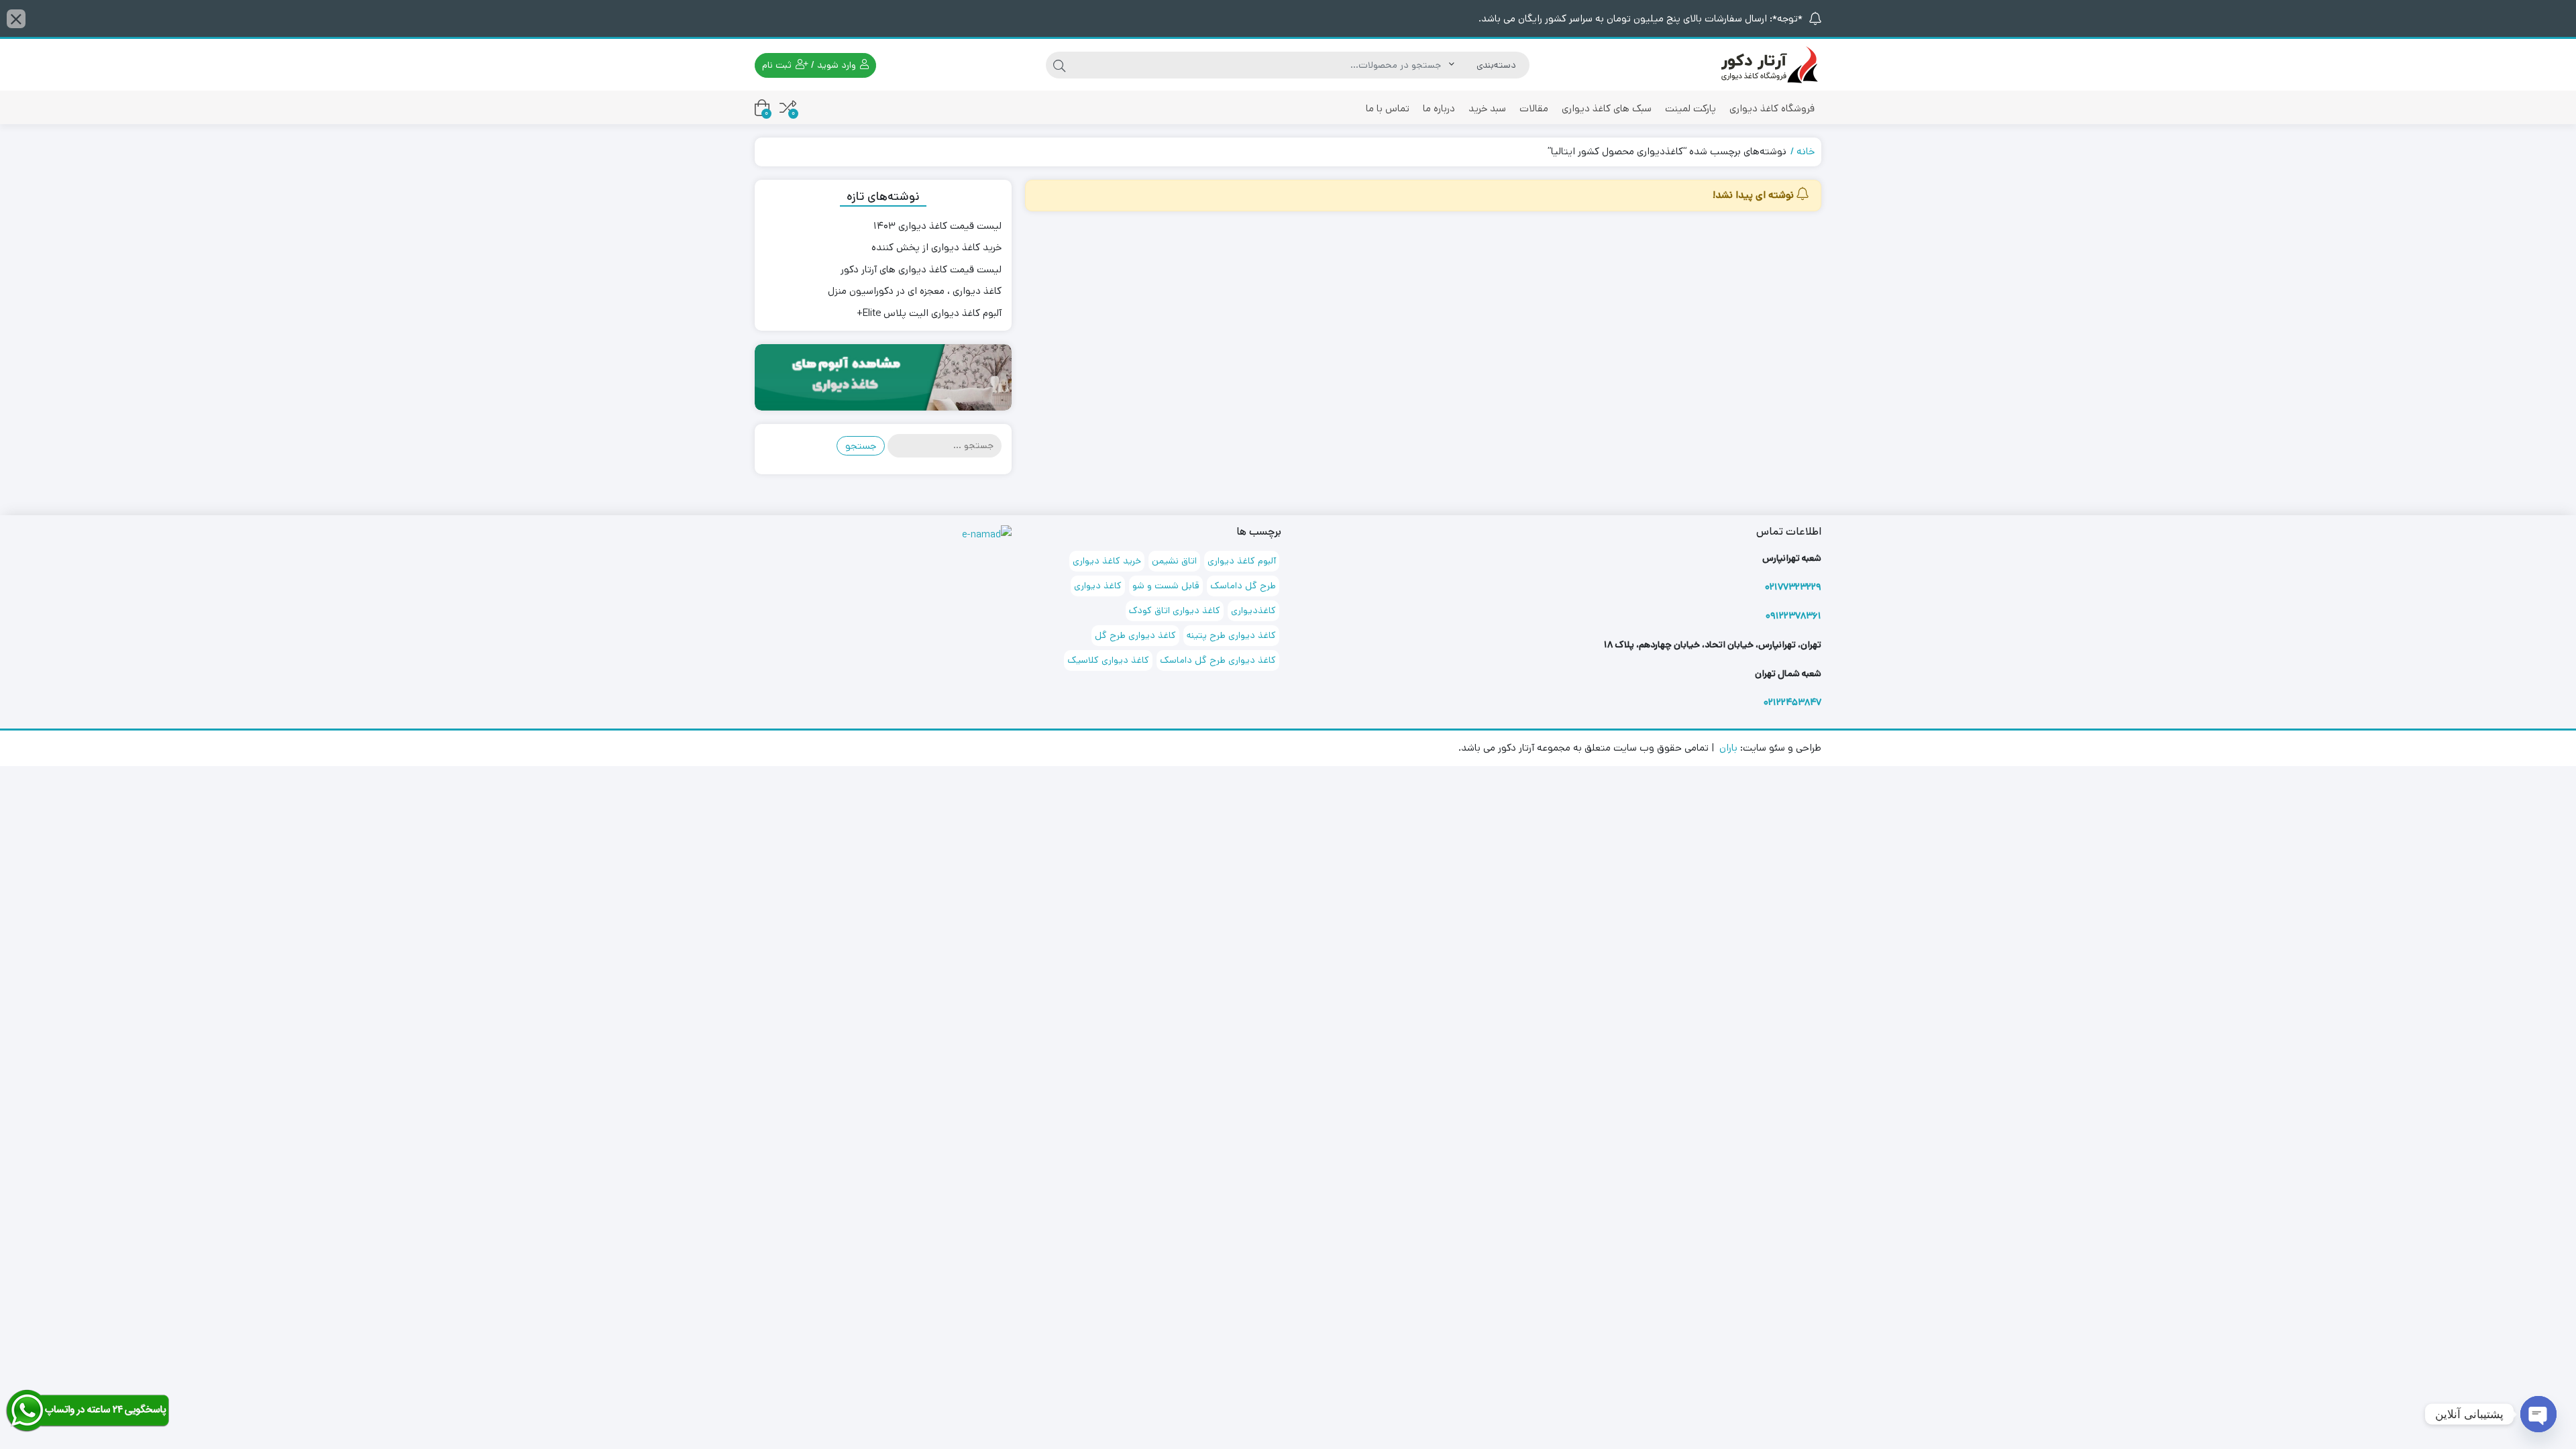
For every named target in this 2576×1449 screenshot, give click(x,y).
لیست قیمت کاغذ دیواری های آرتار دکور (921, 269)
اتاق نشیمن (1174, 561)
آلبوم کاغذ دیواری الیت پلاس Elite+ (929, 313)
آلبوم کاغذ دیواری (1242, 561)
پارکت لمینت (1690, 108)
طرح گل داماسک (1243, 586)
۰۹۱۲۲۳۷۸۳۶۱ (1793, 616)
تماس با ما (1388, 108)
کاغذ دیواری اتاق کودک (1175, 610)
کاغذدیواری (1253, 610)
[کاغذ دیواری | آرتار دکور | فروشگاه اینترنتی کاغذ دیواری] (1768, 65)
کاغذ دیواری (1098, 586)
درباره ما (1439, 108)
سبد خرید (1487, 108)
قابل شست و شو (1166, 586)
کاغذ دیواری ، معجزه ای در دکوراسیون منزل (915, 291)
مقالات (1534, 108)
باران (1728, 748)
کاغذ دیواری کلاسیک (1108, 660)
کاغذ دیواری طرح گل (1135, 635)
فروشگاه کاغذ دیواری (1772, 108)
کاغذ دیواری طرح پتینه (1231, 635)
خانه (1806, 151)
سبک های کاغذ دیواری (1607, 108)
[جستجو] (1059, 65)
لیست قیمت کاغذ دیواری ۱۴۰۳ (937, 226)
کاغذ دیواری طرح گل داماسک (1218, 660)
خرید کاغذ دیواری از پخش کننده (936, 247)
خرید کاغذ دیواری (1107, 561)
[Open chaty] (2538, 1414)
